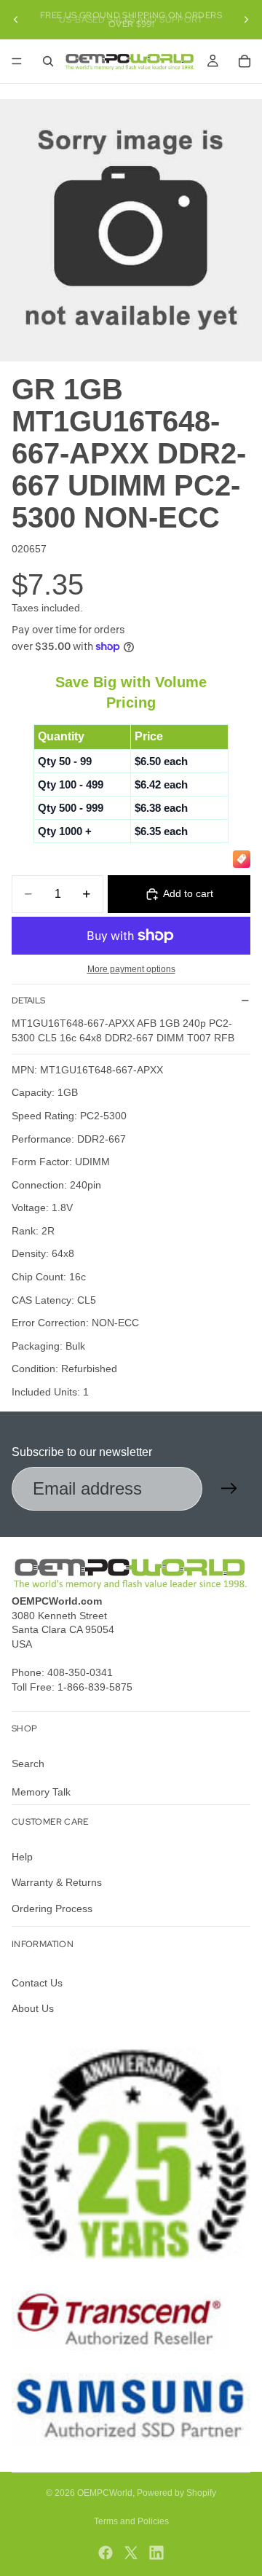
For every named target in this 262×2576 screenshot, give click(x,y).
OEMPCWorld (105, 2493)
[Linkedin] (156, 2553)
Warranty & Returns (57, 1882)
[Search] (48, 61)
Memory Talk (41, 1792)
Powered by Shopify (176, 2493)
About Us (33, 2008)
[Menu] (17, 61)
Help (22, 1857)
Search (28, 1763)
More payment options (131, 969)
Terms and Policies (131, 2521)
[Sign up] (229, 1489)
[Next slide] (246, 20)
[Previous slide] (16, 20)
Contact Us (37, 1983)
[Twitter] (131, 2553)
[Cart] (245, 61)
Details (28, 1001)
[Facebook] (106, 2553)
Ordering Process (52, 1908)
